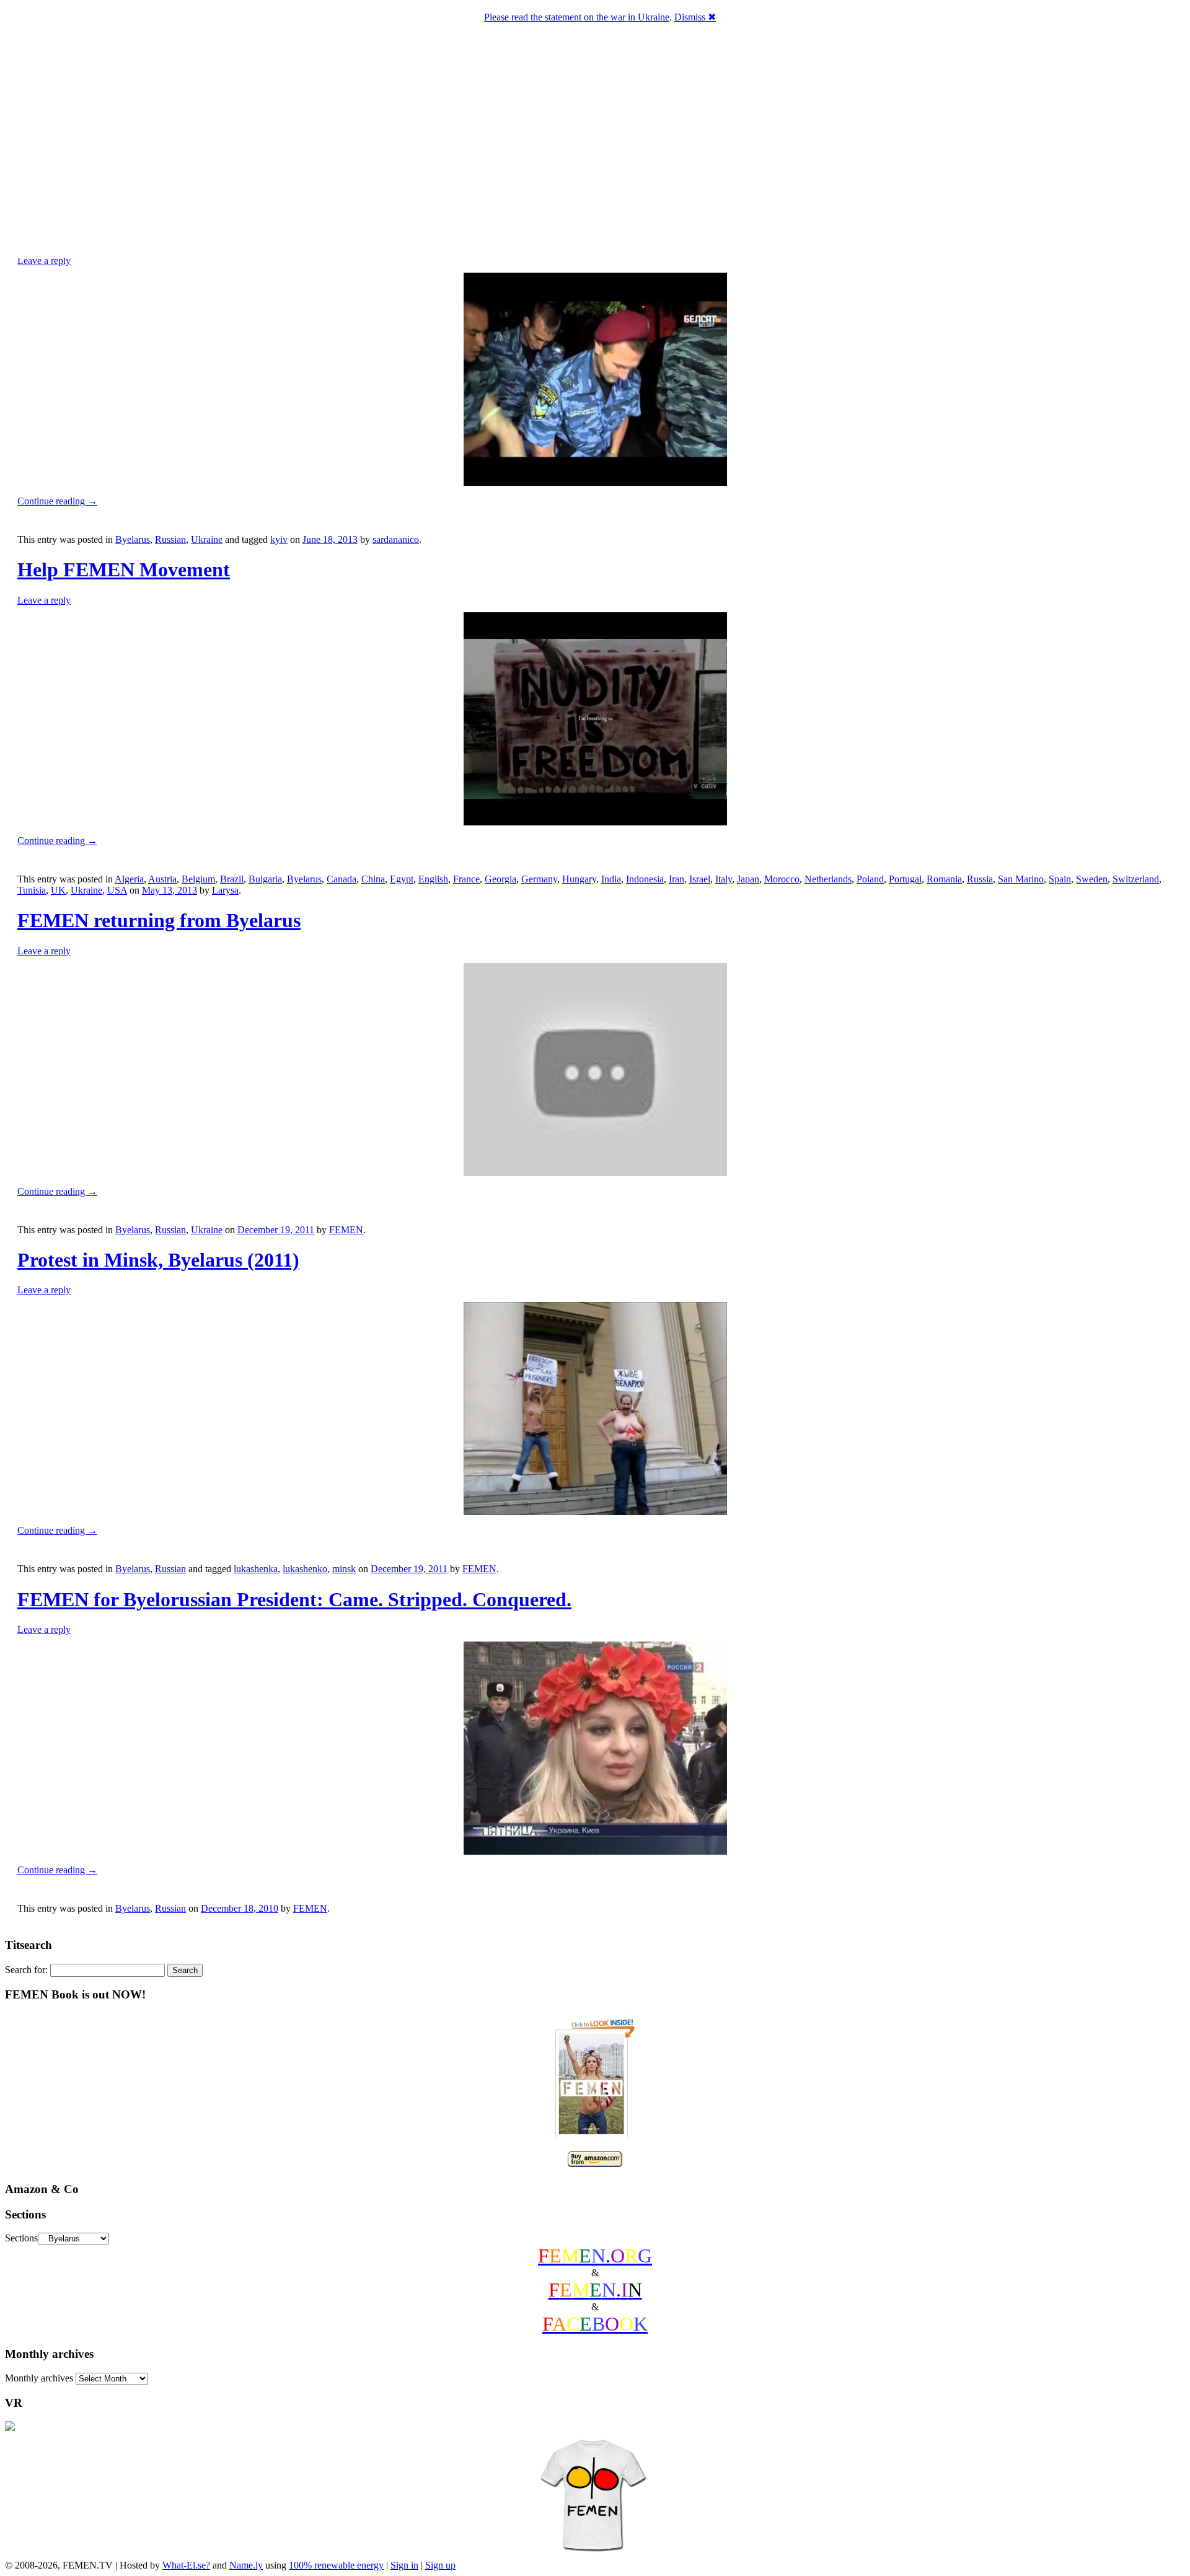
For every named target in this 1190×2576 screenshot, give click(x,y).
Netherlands (828, 879)
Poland (870, 879)
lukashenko (305, 1569)
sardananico (396, 539)
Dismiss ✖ (695, 17)
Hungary (579, 879)
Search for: (26, 1970)
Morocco (782, 879)
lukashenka (256, 1569)
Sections (21, 2238)
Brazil (232, 879)
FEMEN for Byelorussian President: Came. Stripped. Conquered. (294, 1599)
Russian (170, 539)
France (466, 879)
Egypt (402, 879)
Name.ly (246, 2565)
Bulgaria (265, 879)
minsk (344, 1569)
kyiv (279, 539)
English (433, 879)
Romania (944, 879)
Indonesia (645, 879)
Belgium (198, 879)
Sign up (440, 2565)
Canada (342, 879)
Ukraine (207, 539)
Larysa (225, 890)
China (373, 879)
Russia (980, 879)
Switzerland (1136, 879)
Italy (724, 879)
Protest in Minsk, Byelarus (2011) (158, 1260)
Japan (748, 879)
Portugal (905, 879)
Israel (700, 879)
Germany (539, 879)
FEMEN (346, 1230)
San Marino (1021, 879)
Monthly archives (39, 2378)
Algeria (129, 879)
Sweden (1092, 879)
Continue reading (57, 501)
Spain (1060, 879)
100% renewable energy (336, 2565)
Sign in (404, 2565)
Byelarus (133, 539)
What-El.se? (186, 2565)
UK (58, 890)
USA (117, 890)
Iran (677, 879)
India (611, 879)
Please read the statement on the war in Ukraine (577, 17)
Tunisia (32, 890)
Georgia (500, 879)
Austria (162, 879)
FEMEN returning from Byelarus (159, 920)
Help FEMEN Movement (124, 569)
